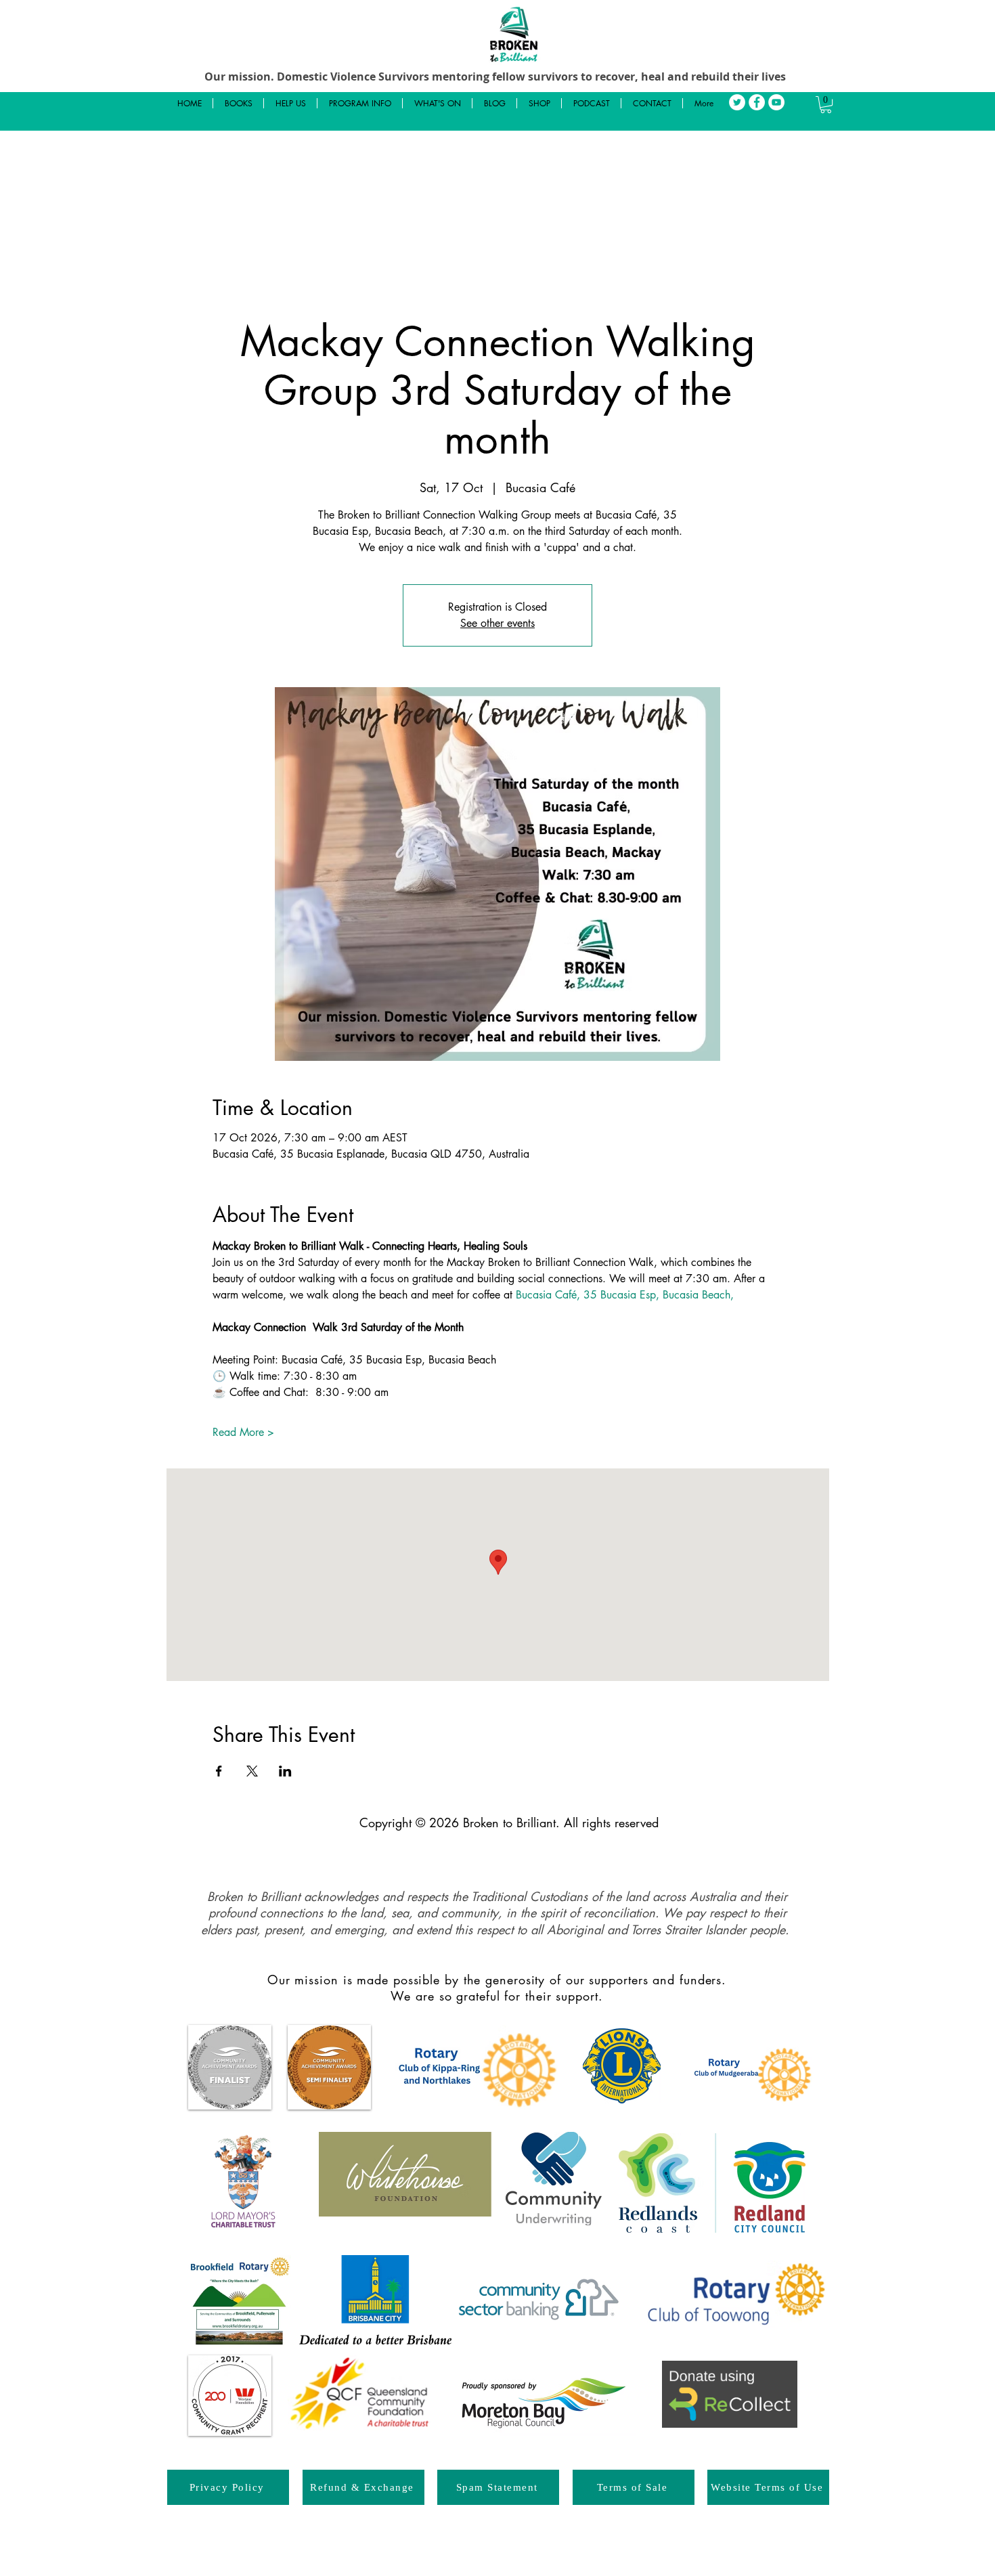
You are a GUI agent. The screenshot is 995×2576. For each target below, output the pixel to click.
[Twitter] (737, 102)
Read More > (243, 1432)
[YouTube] (776, 102)
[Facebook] (757, 102)
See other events (497, 623)
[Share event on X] (252, 1771)
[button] (826, 105)
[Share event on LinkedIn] (285, 1771)
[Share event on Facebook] (219, 1771)
